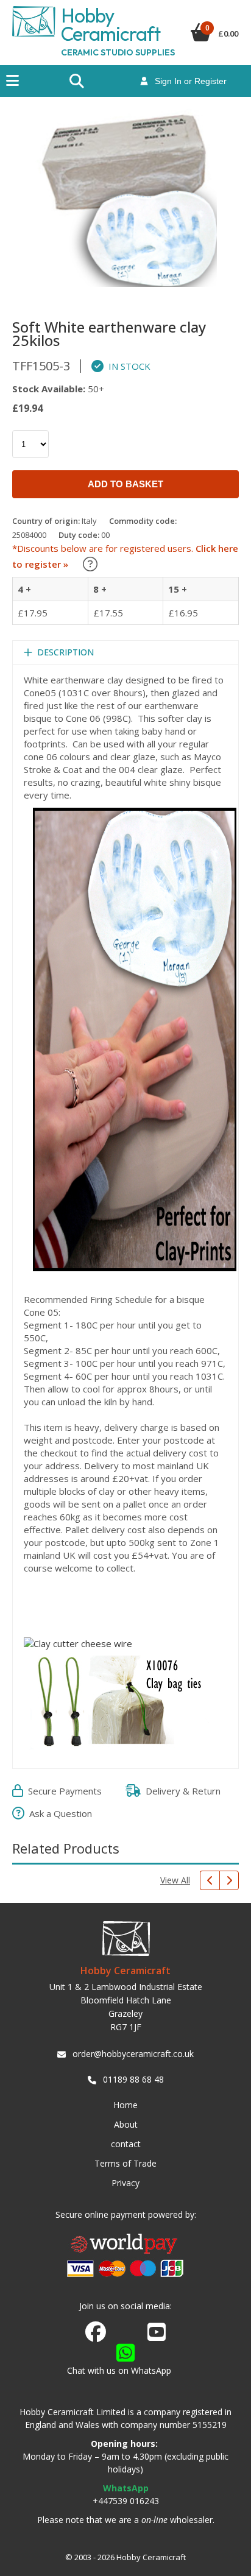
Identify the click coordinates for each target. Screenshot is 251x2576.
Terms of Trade (125, 2163)
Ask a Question (58, 1813)
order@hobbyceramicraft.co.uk (133, 2054)
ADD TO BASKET (125, 484)
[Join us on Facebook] (96, 2332)
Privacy (125, 2183)
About (126, 2124)
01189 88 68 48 (133, 2079)
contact (126, 2144)
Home (125, 2105)
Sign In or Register (187, 81)
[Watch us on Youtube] (157, 2335)
